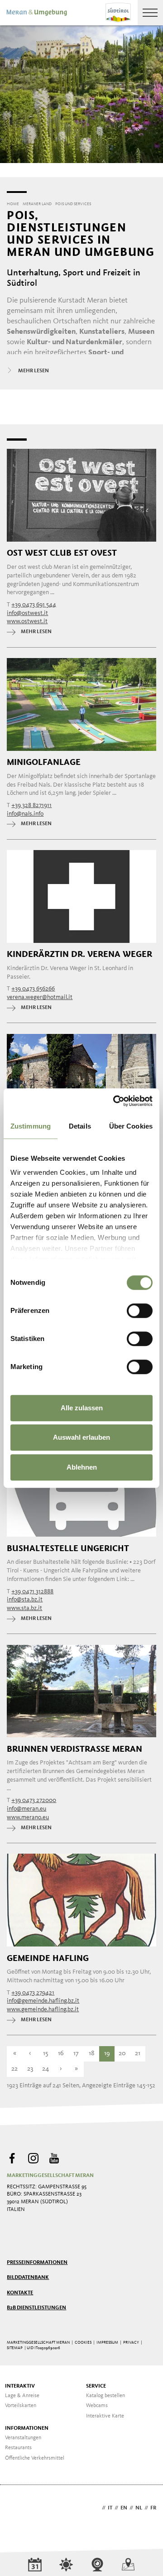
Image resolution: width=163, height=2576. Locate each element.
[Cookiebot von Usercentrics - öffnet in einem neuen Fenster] (115, 1101)
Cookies (83, 2343)
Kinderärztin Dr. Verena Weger (79, 954)
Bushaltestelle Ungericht (68, 1548)
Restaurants (18, 2448)
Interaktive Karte (105, 2416)
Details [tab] (80, 1126)
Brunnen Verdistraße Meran (74, 1749)
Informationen (27, 2428)
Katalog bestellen (105, 2396)
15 (46, 2054)
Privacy (131, 2343)
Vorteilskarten (21, 2406)
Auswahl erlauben (81, 1437)
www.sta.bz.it (24, 1608)
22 (14, 2069)
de (96, 2508)
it (110, 2508)
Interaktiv (20, 2386)
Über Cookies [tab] (131, 1126)
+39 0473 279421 (33, 1993)
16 (61, 2054)
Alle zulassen (82, 1408)
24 (46, 2069)
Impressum (107, 2343)
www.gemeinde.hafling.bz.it (43, 2009)
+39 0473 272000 (34, 1800)
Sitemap (15, 2348)
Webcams (97, 2406)
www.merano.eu (28, 1817)
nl (139, 2508)
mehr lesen (36, 632)
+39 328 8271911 (31, 805)
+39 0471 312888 (32, 1591)
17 (76, 2054)
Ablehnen (82, 1467)
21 (138, 2054)
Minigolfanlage (44, 762)
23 (30, 2069)
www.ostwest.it (27, 621)
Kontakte (20, 2293)
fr (153, 2508)
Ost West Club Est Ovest (62, 553)
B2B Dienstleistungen (36, 2308)
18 (92, 2054)
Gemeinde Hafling (48, 1958)
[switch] (140, 1311)
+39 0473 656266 (33, 989)
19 (107, 2054)
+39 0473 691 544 (34, 605)
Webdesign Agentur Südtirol (18, 2509)
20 (122, 2054)
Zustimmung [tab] (31, 1126)
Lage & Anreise (22, 2396)
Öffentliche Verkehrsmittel (35, 2458)
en (124, 2508)
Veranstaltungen (23, 2438)
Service (96, 2386)
